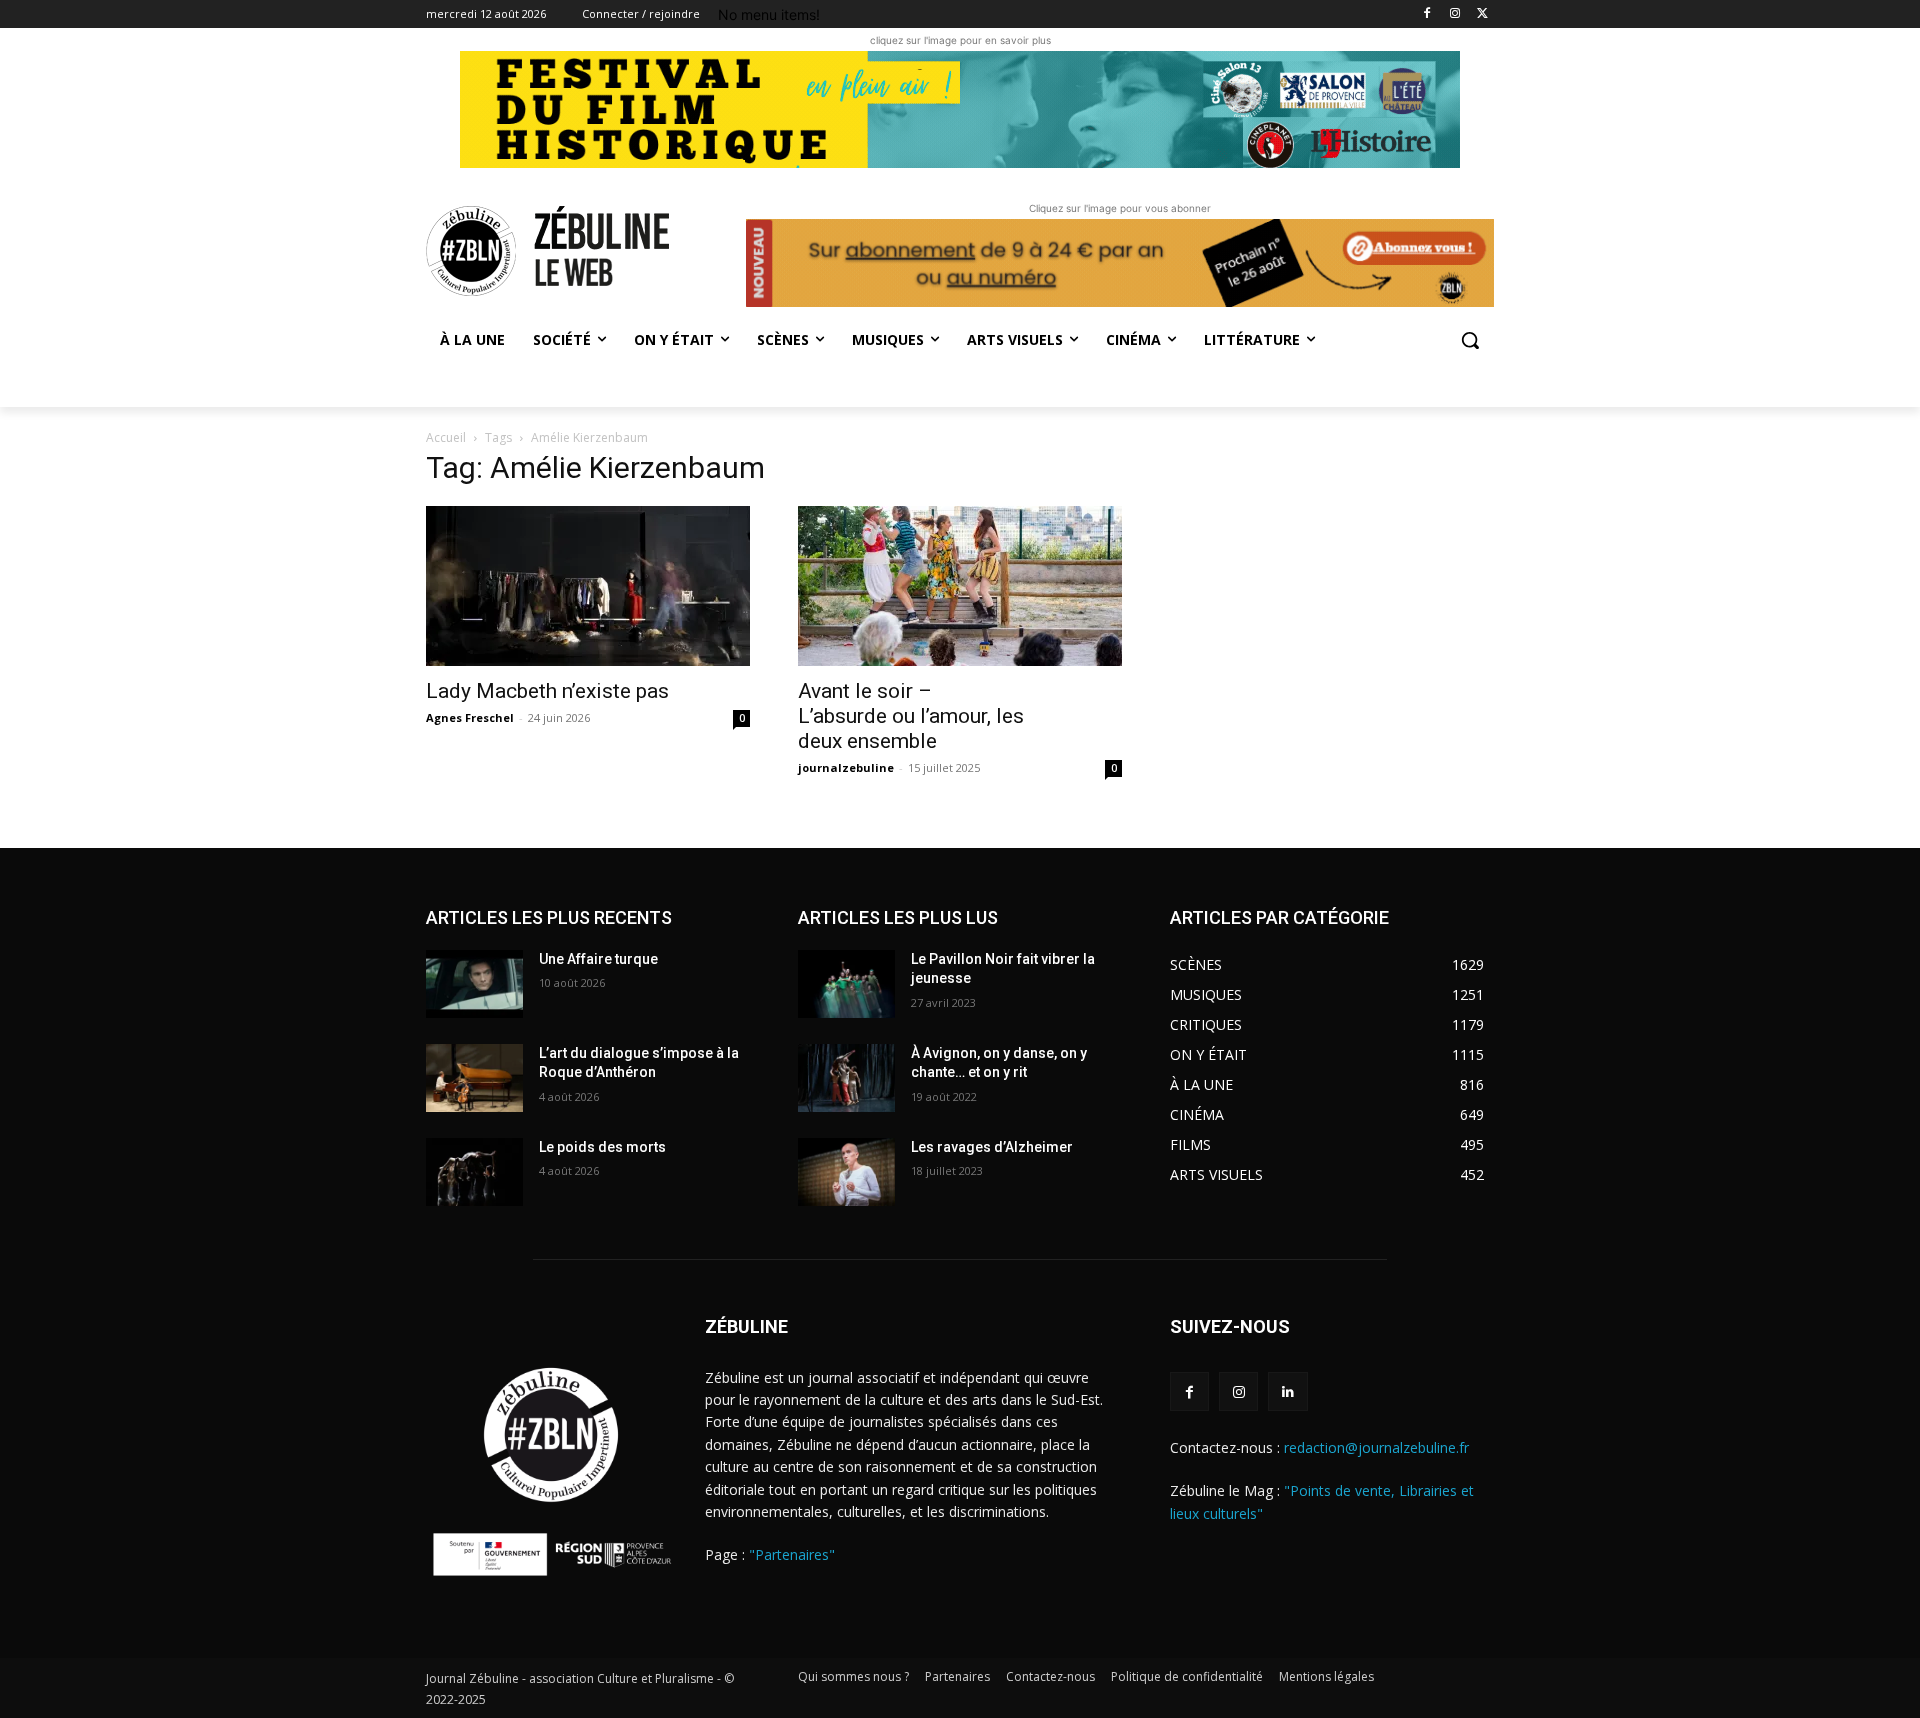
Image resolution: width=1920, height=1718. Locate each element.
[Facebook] (1427, 14)
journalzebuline (846, 767)
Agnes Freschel (470, 717)
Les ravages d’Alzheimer (992, 1147)
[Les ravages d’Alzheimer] (846, 1172)
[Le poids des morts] (474, 1172)
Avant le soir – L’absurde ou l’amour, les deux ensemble (911, 716)
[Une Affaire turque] (474, 984)
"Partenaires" (792, 1554)
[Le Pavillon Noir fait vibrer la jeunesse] (846, 984)
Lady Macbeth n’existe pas (547, 691)
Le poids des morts (602, 1147)
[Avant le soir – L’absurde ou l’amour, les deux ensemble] (960, 586)
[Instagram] (1454, 14)
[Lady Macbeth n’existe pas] (588, 586)
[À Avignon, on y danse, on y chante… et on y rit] (846, 1078)
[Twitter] (1482, 14)
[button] (1470, 340)
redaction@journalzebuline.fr (1376, 1447)
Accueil (446, 437)
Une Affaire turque (598, 959)
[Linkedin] (1287, 1391)
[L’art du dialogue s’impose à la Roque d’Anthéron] (474, 1078)
